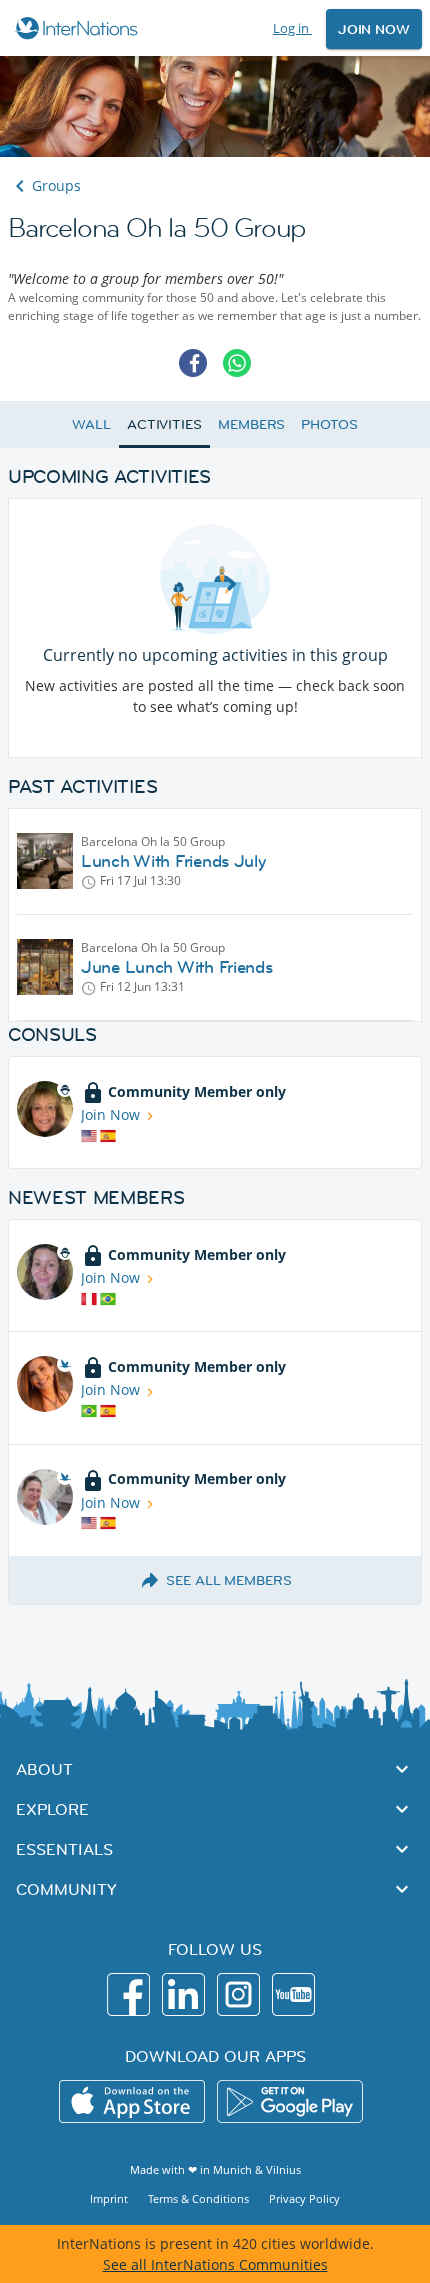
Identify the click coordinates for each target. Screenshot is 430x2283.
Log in (292, 28)
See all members (229, 1580)
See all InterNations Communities (215, 2264)
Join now (374, 29)
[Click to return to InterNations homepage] (79, 28)
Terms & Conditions (198, 2198)
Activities (164, 424)
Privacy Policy (304, 2198)
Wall (91, 424)
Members (251, 424)
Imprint (109, 2198)
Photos (329, 424)
